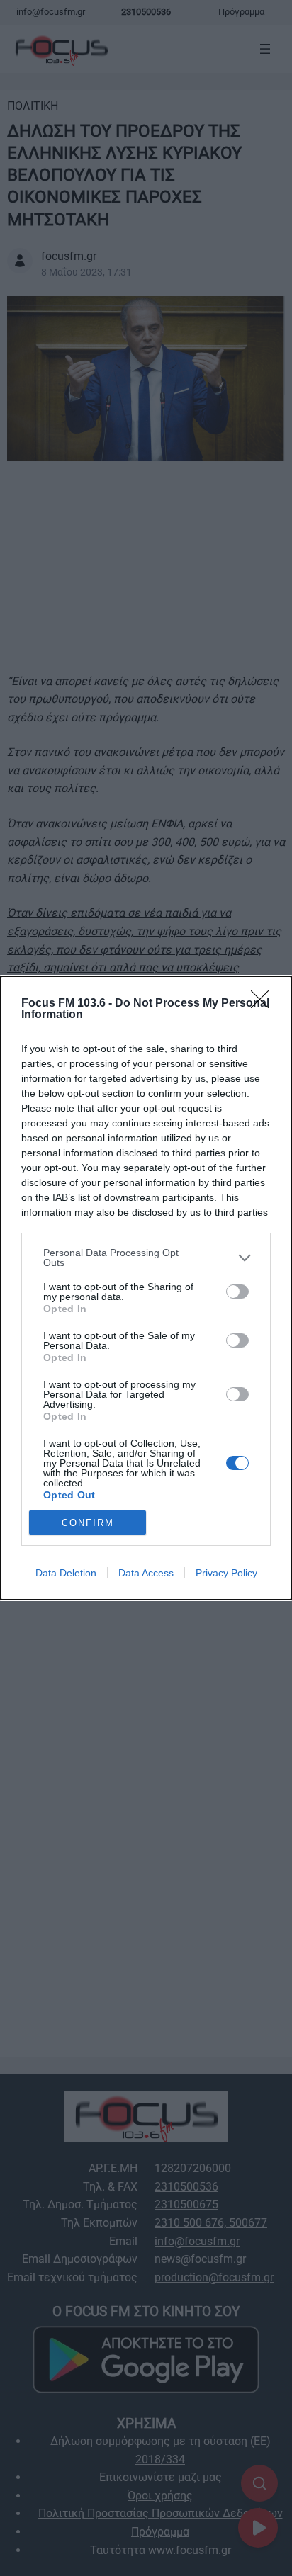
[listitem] (146, 1258)
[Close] (264, 1004)
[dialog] (146, 1288)
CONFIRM (88, 1523)
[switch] (237, 1292)
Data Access (146, 1573)
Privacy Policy (226, 1573)
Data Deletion (66, 1573)
